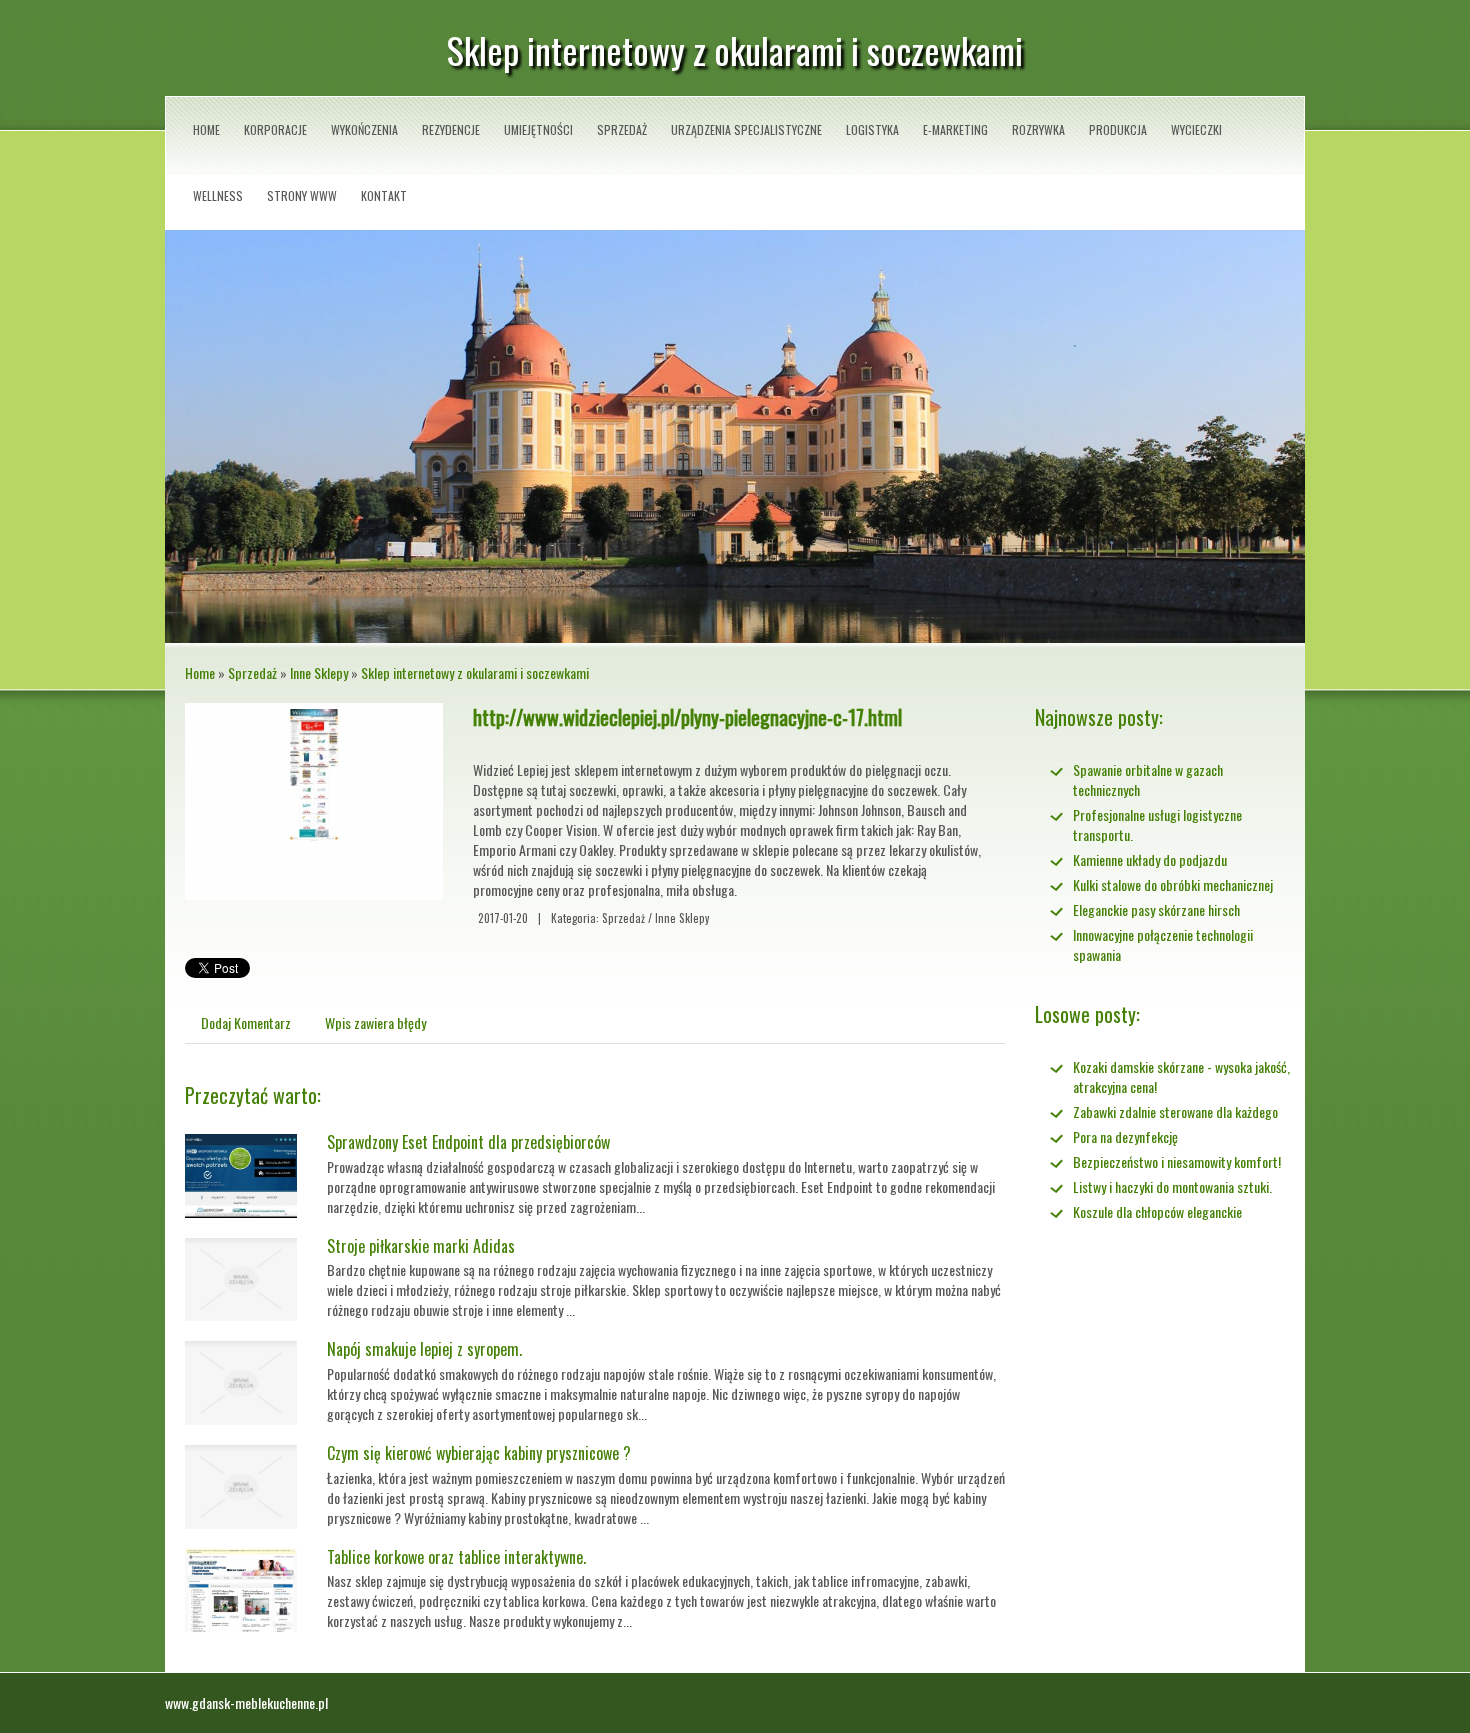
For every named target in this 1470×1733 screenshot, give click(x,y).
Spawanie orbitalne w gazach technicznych (1148, 779)
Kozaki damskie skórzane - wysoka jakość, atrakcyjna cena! (1181, 1076)
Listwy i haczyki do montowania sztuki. (1172, 1186)
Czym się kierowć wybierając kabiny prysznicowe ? (479, 1453)
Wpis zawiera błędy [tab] (375, 1022)
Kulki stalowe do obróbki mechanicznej (1173, 884)
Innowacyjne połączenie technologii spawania (1163, 944)
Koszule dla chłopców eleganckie (1157, 1211)
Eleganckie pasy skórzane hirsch (1156, 909)
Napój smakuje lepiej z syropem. (424, 1349)
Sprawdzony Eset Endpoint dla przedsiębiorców (468, 1142)
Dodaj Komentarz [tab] (246, 1022)
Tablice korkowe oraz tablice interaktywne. (456, 1557)
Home (200, 672)
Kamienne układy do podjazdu (1150, 859)
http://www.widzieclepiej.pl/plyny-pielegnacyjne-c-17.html (687, 717)
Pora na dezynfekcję (1125, 1136)
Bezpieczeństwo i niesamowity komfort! (1177, 1161)
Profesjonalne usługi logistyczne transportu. (1157, 824)
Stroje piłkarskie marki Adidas (421, 1246)
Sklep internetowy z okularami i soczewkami (475, 672)
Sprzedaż (252, 672)
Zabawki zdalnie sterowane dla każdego (1175, 1111)
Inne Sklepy (319, 672)
